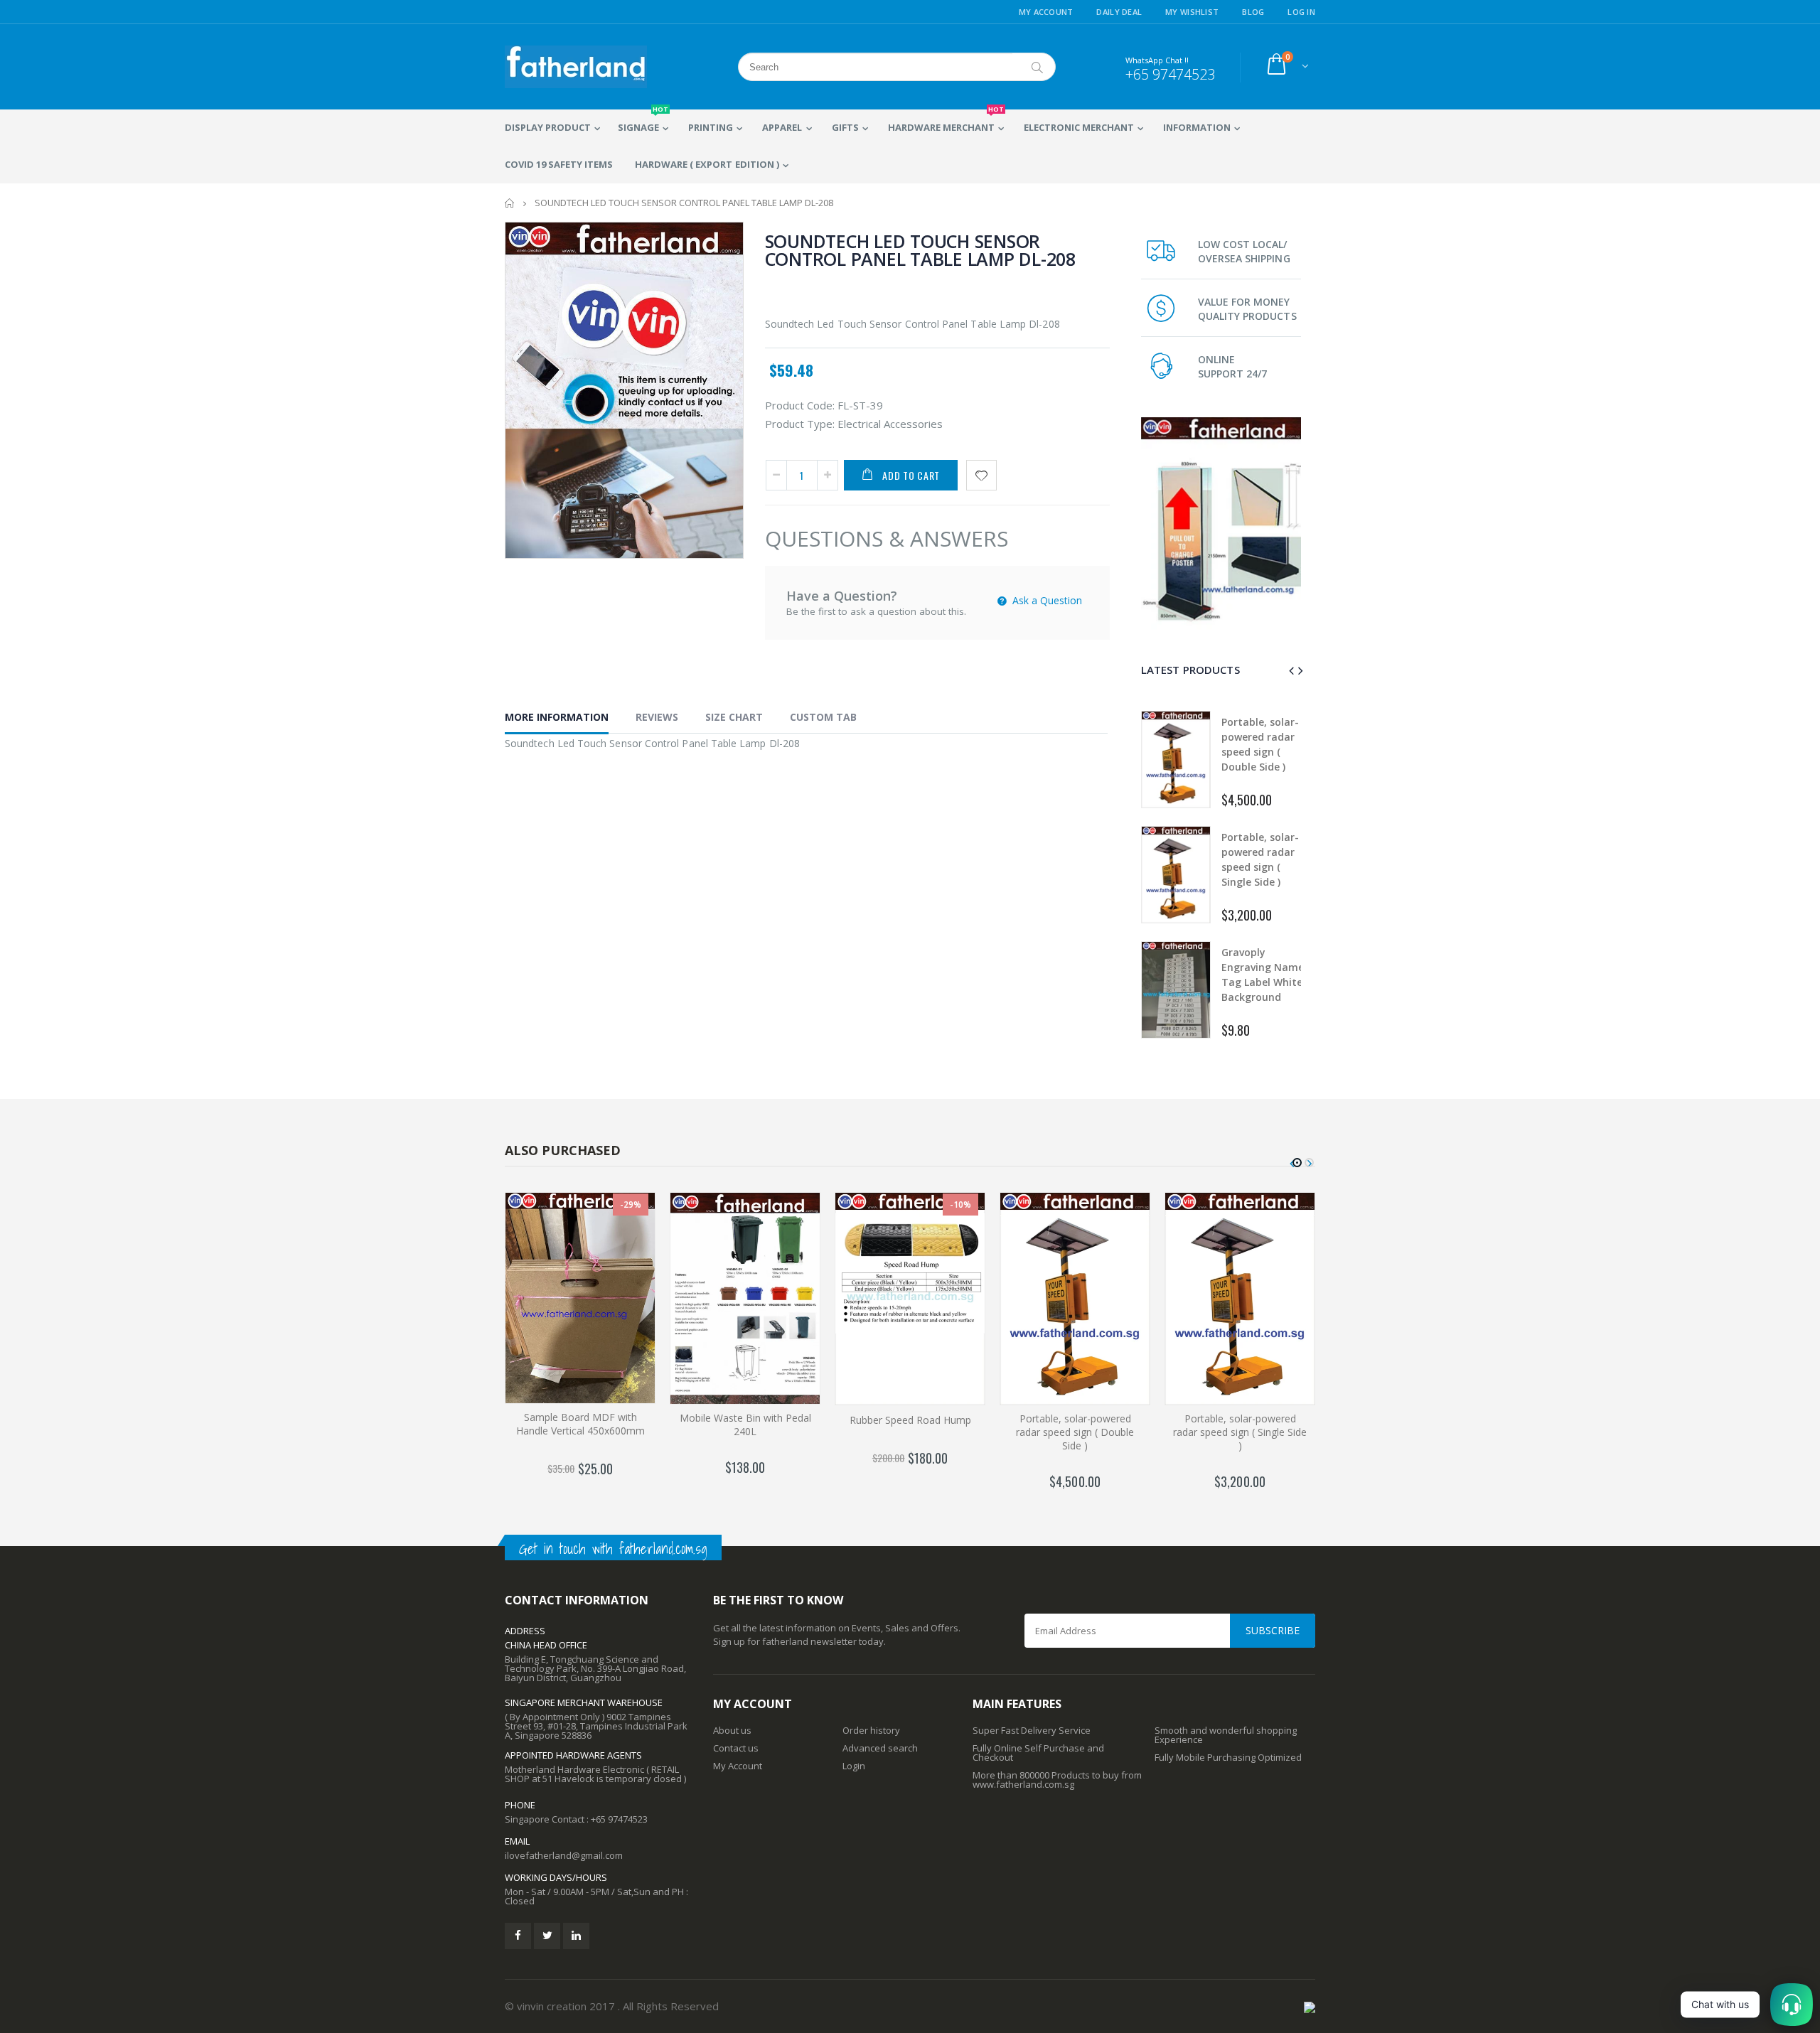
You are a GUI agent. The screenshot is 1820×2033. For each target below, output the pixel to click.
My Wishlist (1192, 12)
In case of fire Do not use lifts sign (1260, 852)
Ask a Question (1046, 600)
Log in (1301, 12)
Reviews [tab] (657, 717)
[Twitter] (547, 1936)
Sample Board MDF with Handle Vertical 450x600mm (580, 1424)
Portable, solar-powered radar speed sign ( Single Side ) (1240, 1432)
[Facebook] (518, 1936)
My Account (1046, 12)
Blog (1253, 12)
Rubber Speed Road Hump (910, 1420)
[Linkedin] (576, 1936)
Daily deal (1119, 12)
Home (510, 203)
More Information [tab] (557, 717)
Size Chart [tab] (734, 717)
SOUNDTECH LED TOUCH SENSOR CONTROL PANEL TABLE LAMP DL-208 (920, 250)
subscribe (1273, 1630)
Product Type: (800, 424)
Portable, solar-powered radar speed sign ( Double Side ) (1075, 1432)
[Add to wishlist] (981, 475)
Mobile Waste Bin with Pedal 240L (745, 1425)
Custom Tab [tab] (823, 717)
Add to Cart (911, 475)
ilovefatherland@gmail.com (564, 1855)
